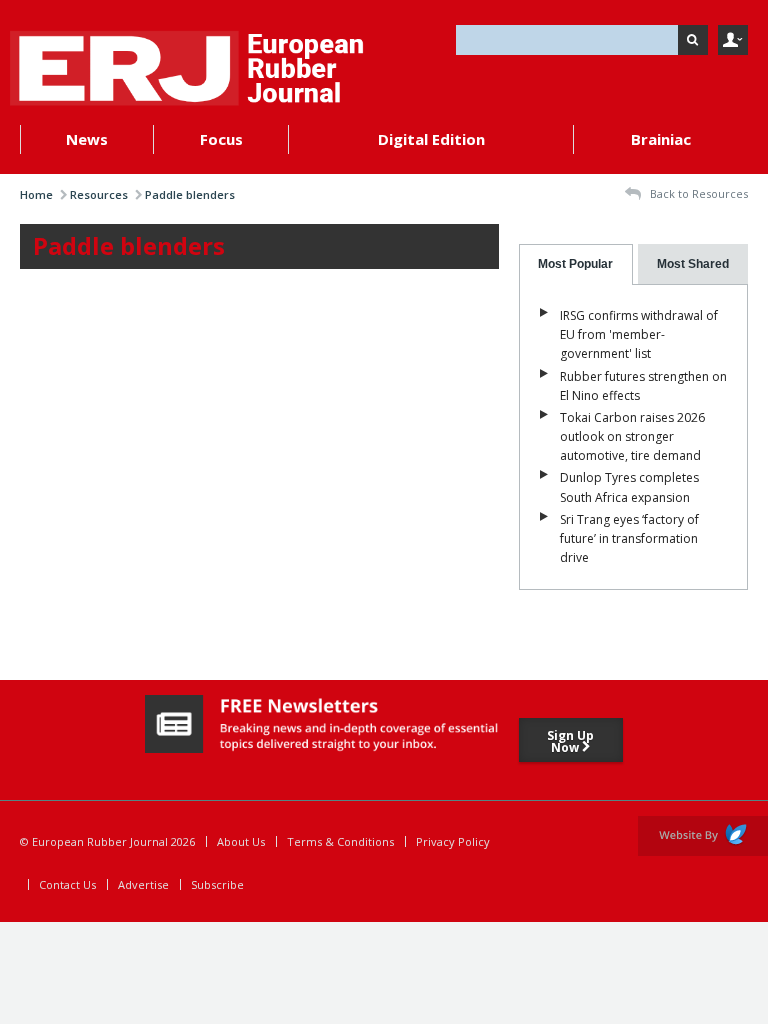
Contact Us (67, 884)
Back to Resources (697, 193)
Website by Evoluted (703, 836)
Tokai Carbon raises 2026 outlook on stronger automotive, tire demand (632, 436)
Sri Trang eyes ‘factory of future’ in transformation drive (629, 538)
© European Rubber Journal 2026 (107, 841)
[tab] (576, 264)
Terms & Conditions (340, 841)
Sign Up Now (570, 741)
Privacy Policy (453, 841)
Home (36, 194)
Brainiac (661, 139)
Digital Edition (431, 139)
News (87, 139)
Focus (221, 139)
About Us (241, 841)
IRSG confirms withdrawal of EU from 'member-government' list (639, 334)
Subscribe (217, 884)
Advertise (143, 884)
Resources (99, 194)
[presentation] (576, 264)
